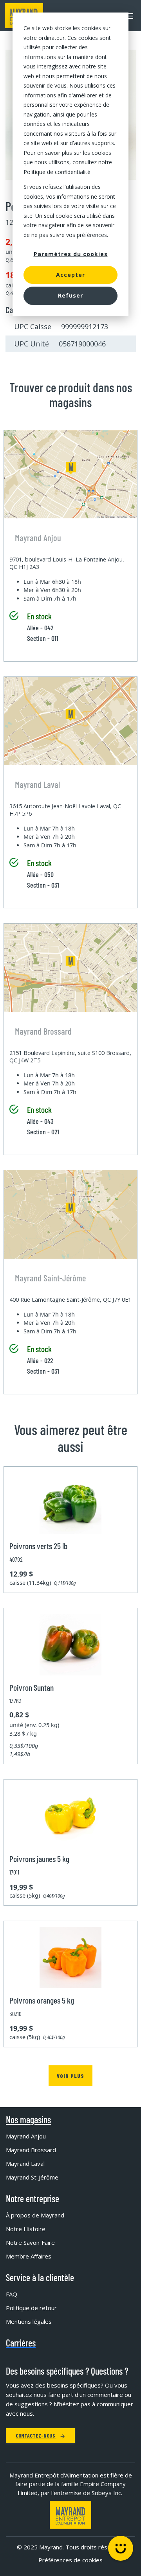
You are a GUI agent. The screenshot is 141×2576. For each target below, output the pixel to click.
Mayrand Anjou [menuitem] (26, 2136)
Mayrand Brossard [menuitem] (31, 2150)
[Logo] (70, 2515)
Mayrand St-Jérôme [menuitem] (32, 2177)
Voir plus (70, 2076)
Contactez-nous (36, 2435)
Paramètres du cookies (71, 254)
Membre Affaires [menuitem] (29, 2256)
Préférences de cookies (70, 2560)
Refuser (70, 295)
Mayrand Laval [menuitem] (25, 2163)
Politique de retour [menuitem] (31, 2308)
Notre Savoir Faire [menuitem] (30, 2242)
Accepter (70, 275)
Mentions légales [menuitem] (29, 2321)
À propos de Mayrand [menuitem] (35, 2215)
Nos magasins (28, 2120)
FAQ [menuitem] (12, 2294)
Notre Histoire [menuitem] (26, 2229)
